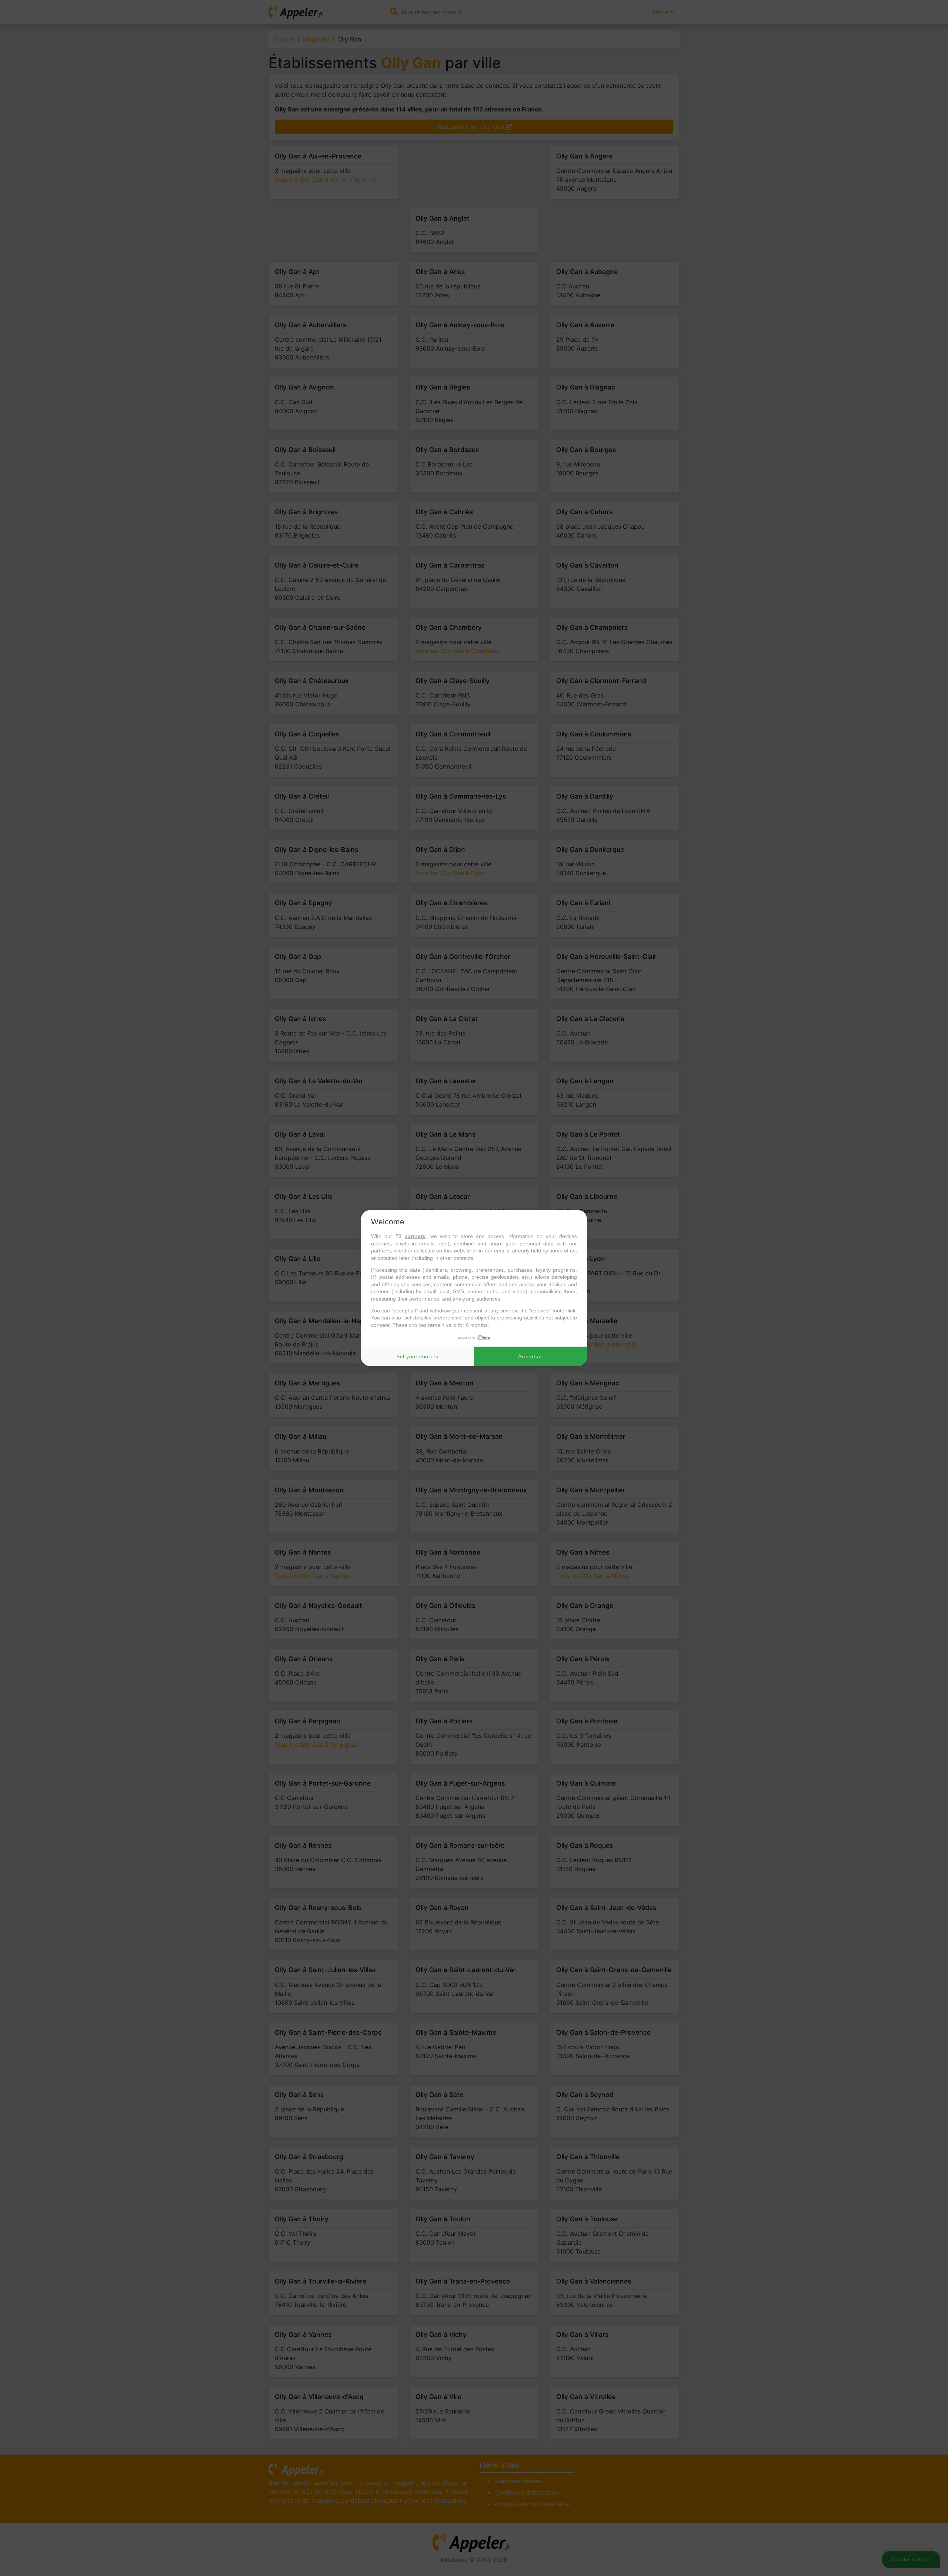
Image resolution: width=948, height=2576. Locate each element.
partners (415, 1236)
